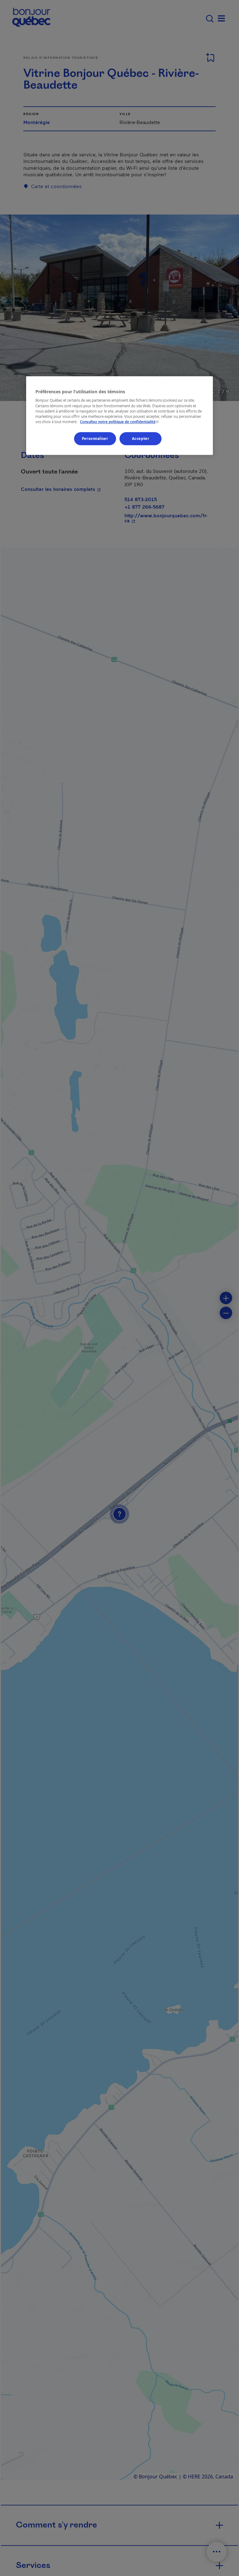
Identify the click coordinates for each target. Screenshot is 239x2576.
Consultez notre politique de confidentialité (120, 422)
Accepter (141, 439)
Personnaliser (95, 439)
